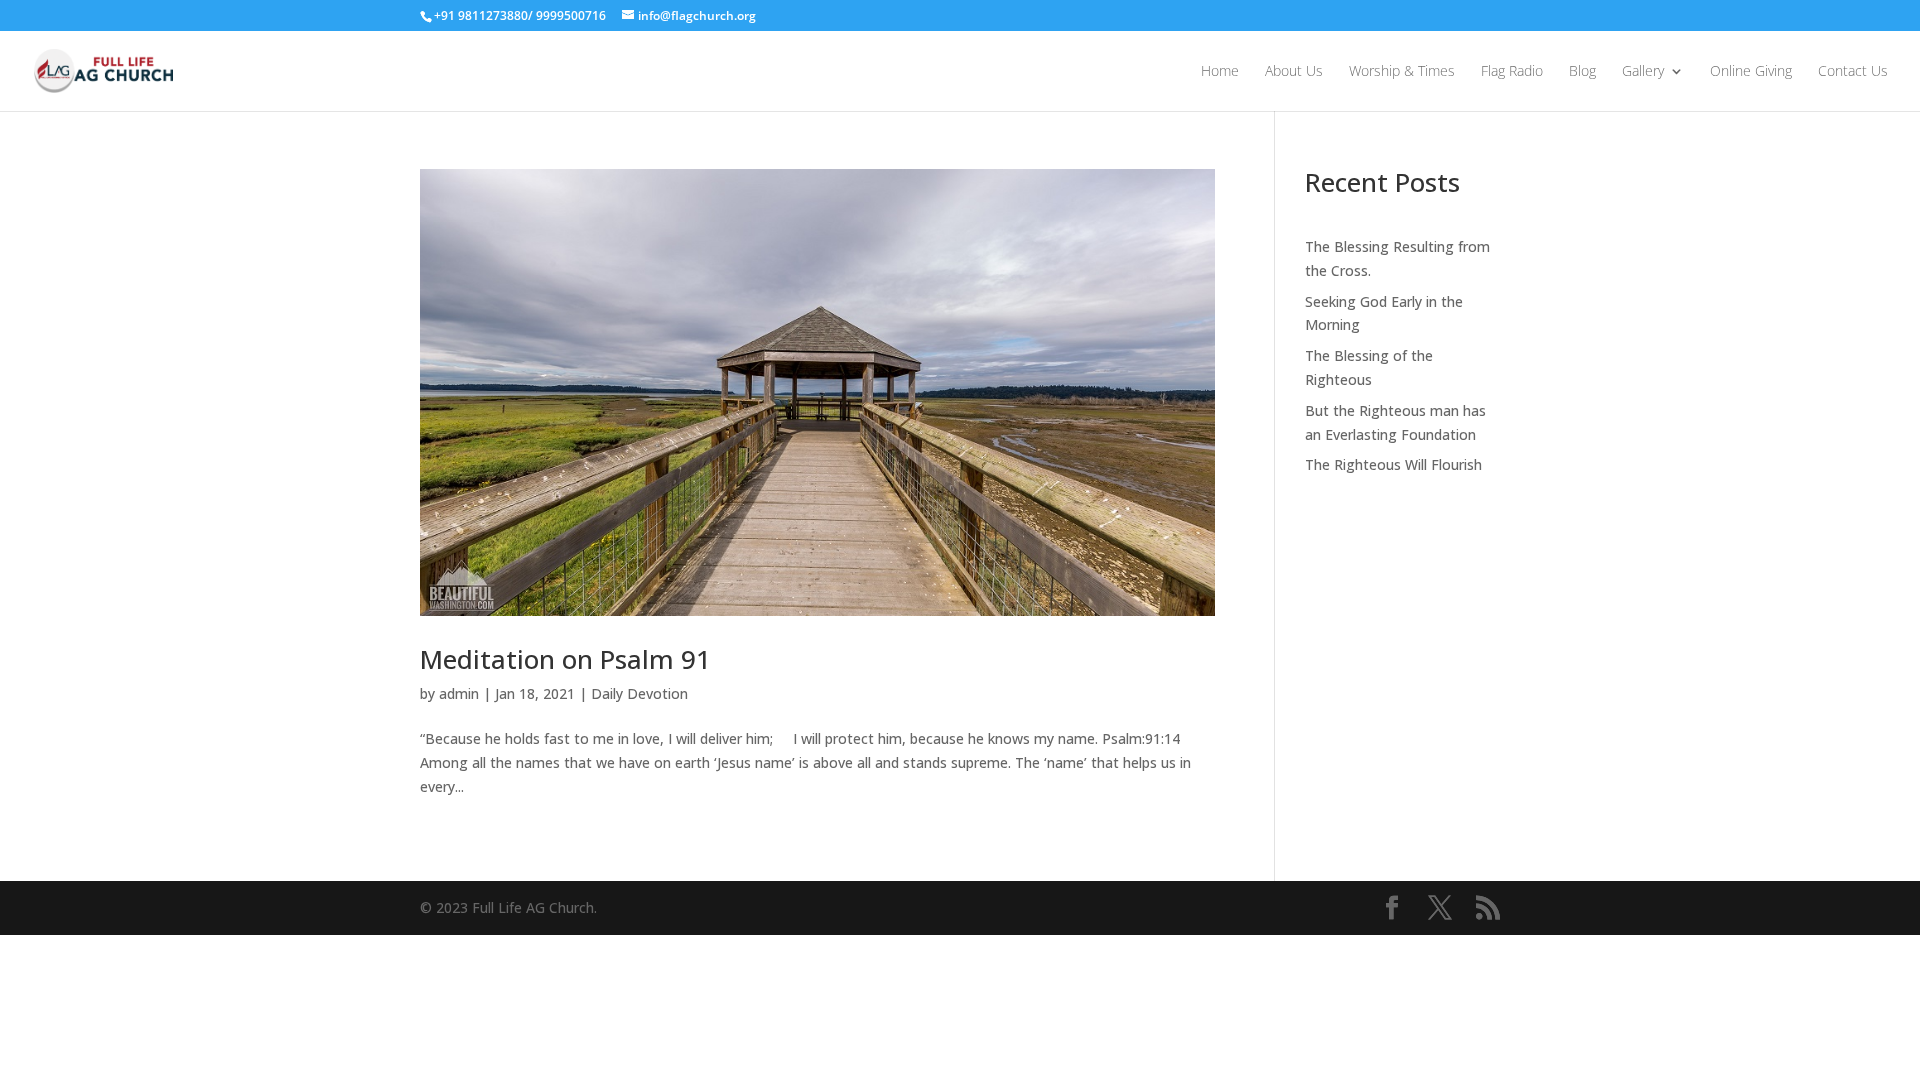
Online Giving (1751, 72)
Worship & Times (1402, 72)
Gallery (1643, 72)
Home (1220, 72)
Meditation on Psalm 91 (565, 659)
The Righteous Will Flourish (1393, 464)
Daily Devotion (639, 693)
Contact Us (1853, 72)
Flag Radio (1512, 72)
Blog (1582, 72)
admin (459, 693)
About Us (1294, 72)
